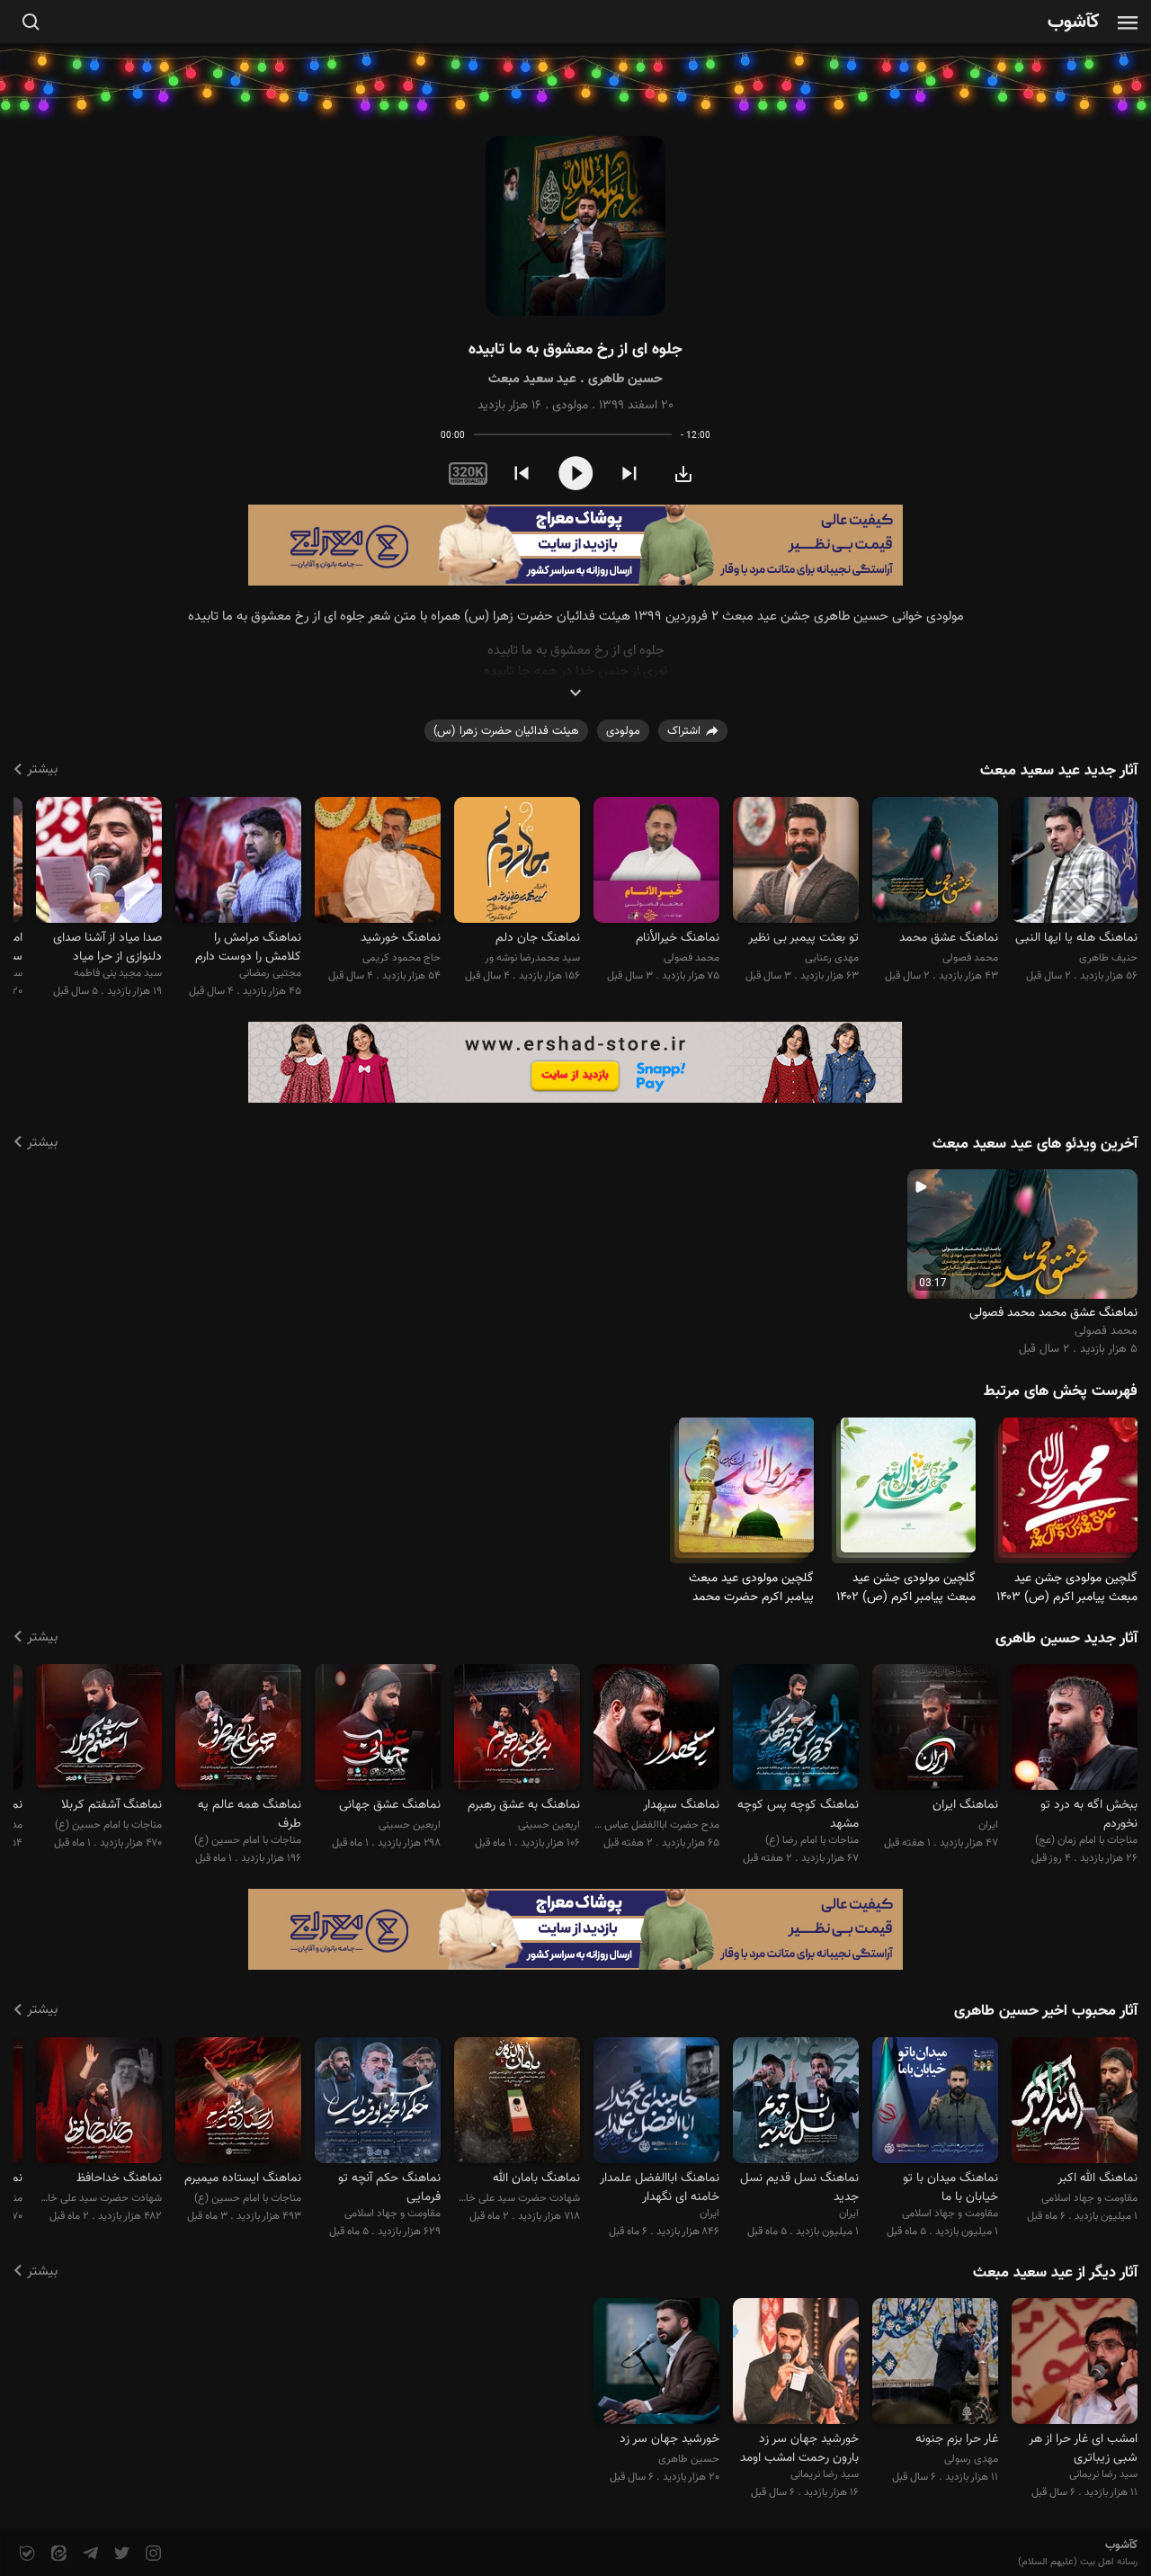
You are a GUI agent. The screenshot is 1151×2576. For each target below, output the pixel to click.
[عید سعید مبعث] (1070, 1493)
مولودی (570, 406)
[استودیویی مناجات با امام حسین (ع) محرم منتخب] (238, 2102)
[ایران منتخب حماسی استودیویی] (656, 2102)
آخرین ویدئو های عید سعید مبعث (1035, 1144)
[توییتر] (120, 2554)
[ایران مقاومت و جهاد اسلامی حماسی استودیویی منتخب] (796, 2102)
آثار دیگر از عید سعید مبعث (1055, 2273)
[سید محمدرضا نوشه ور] (517, 862)
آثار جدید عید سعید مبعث (1059, 771)
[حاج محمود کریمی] (378, 862)
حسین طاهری (625, 379)
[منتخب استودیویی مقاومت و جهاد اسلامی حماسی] (378, 2102)
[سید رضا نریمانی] (1075, 2364)
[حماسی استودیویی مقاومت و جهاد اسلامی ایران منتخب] (1075, 2102)
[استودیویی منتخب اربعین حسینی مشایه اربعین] (517, 1730)
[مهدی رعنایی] (796, 862)
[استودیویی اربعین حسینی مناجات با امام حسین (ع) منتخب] (378, 1730)
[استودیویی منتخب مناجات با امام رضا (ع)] (796, 1730)
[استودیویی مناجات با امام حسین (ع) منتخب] (99, 1730)
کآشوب (1074, 23)
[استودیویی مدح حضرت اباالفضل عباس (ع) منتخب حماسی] (656, 1730)
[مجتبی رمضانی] (238, 862)
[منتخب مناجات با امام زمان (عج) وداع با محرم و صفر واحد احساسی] (1075, 1730)
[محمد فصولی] (935, 862)
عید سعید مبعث (532, 379)
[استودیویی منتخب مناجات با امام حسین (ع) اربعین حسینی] (238, 1730)
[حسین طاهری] (656, 2364)
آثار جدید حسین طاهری (1066, 1639)
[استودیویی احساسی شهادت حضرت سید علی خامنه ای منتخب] (517, 2102)
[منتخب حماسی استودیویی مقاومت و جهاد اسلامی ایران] (935, 2102)
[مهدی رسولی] (935, 2364)
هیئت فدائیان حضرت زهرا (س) (506, 731)
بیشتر (42, 769)
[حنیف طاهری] (1075, 862)
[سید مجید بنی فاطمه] (99, 862)
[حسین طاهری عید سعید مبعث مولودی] (575, 226)
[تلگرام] (89, 2554)
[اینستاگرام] (152, 2554)
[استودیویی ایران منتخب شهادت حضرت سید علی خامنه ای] (935, 1730)
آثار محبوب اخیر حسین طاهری (1046, 2011)
